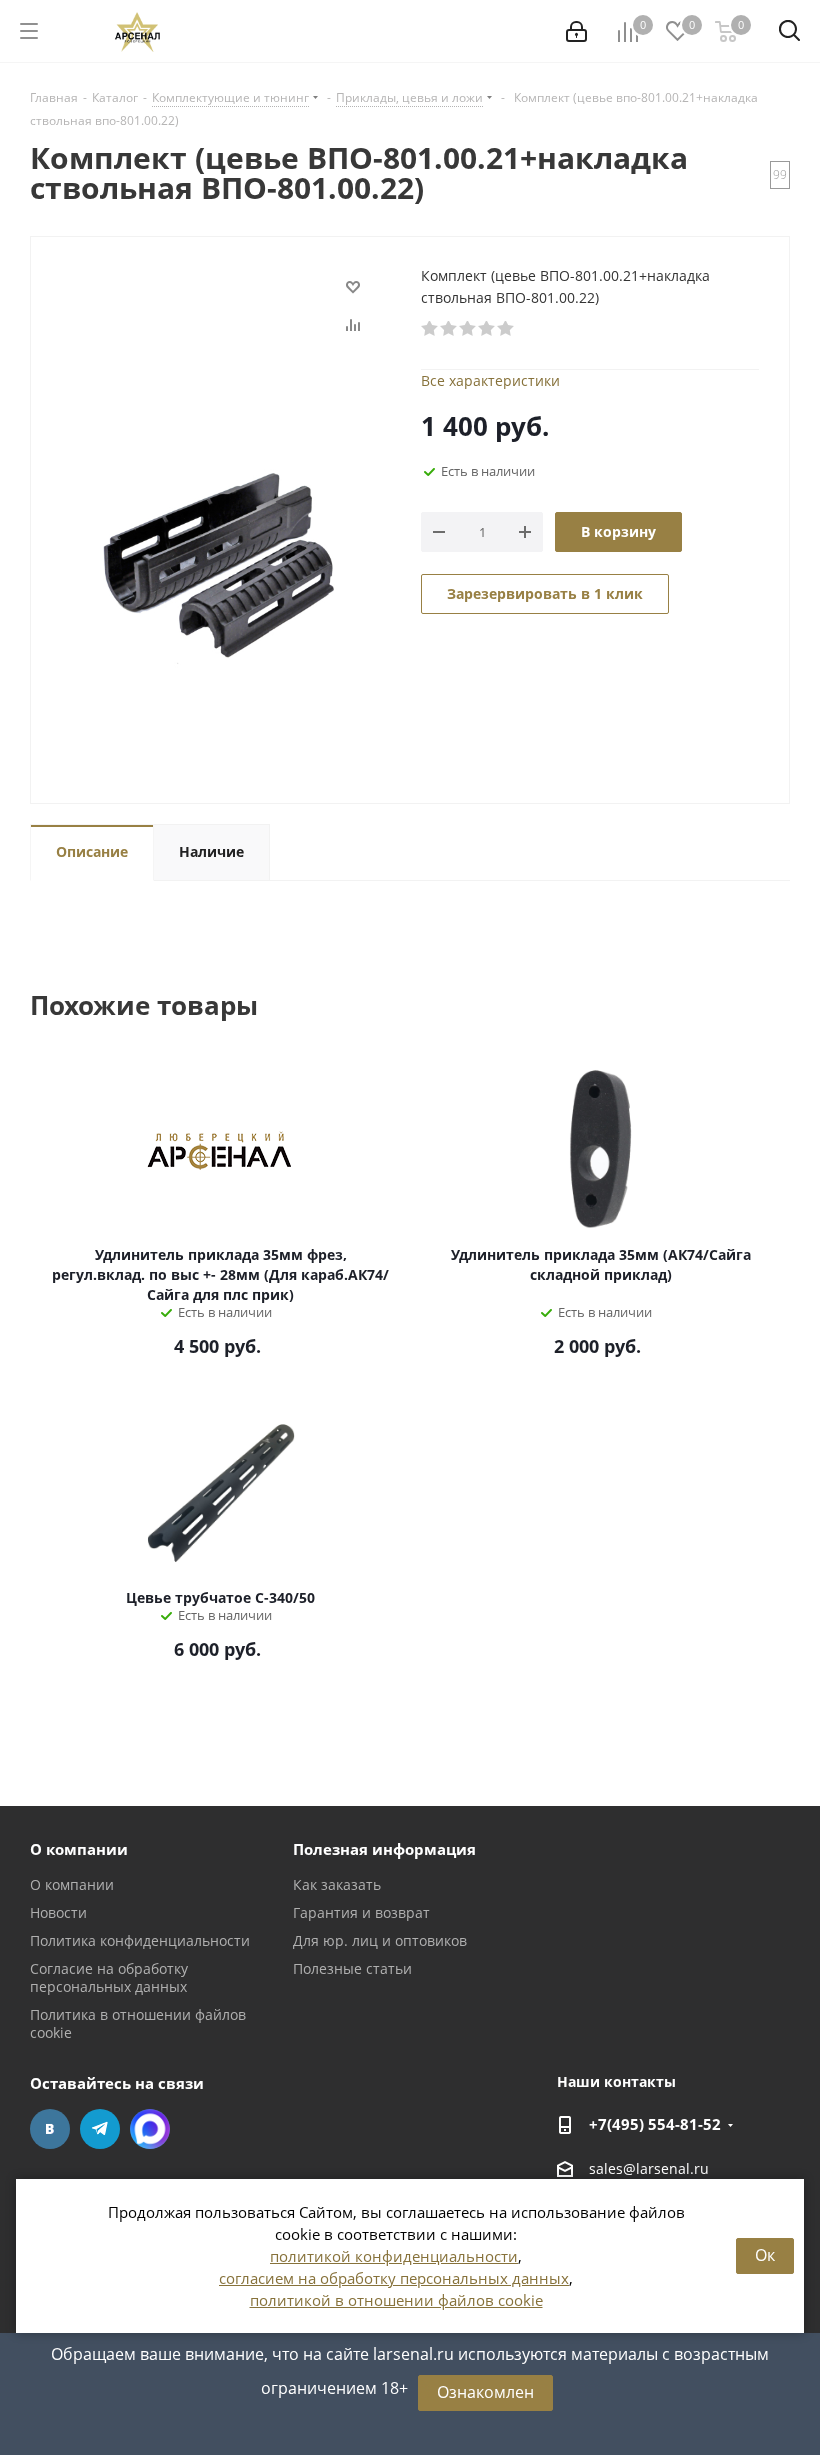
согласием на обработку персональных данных (394, 2278)
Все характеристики (490, 380)
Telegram (100, 2129)
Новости (58, 1912)
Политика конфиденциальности (140, 1940)
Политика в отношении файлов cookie (138, 2023)
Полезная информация (384, 1849)
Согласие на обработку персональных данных (109, 1977)
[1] (430, 329)
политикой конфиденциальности (394, 2256)
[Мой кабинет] (576, 31)
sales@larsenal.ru (649, 2168)
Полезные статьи (352, 1968)
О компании (79, 1849)
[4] (487, 329)
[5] (506, 329)
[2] (449, 329)
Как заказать (337, 1884)
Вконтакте (50, 2129)
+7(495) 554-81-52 (655, 2124)
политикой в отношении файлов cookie (396, 2300)
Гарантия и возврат (361, 1912)
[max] (150, 2129)
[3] (468, 329)
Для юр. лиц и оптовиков (380, 1940)
